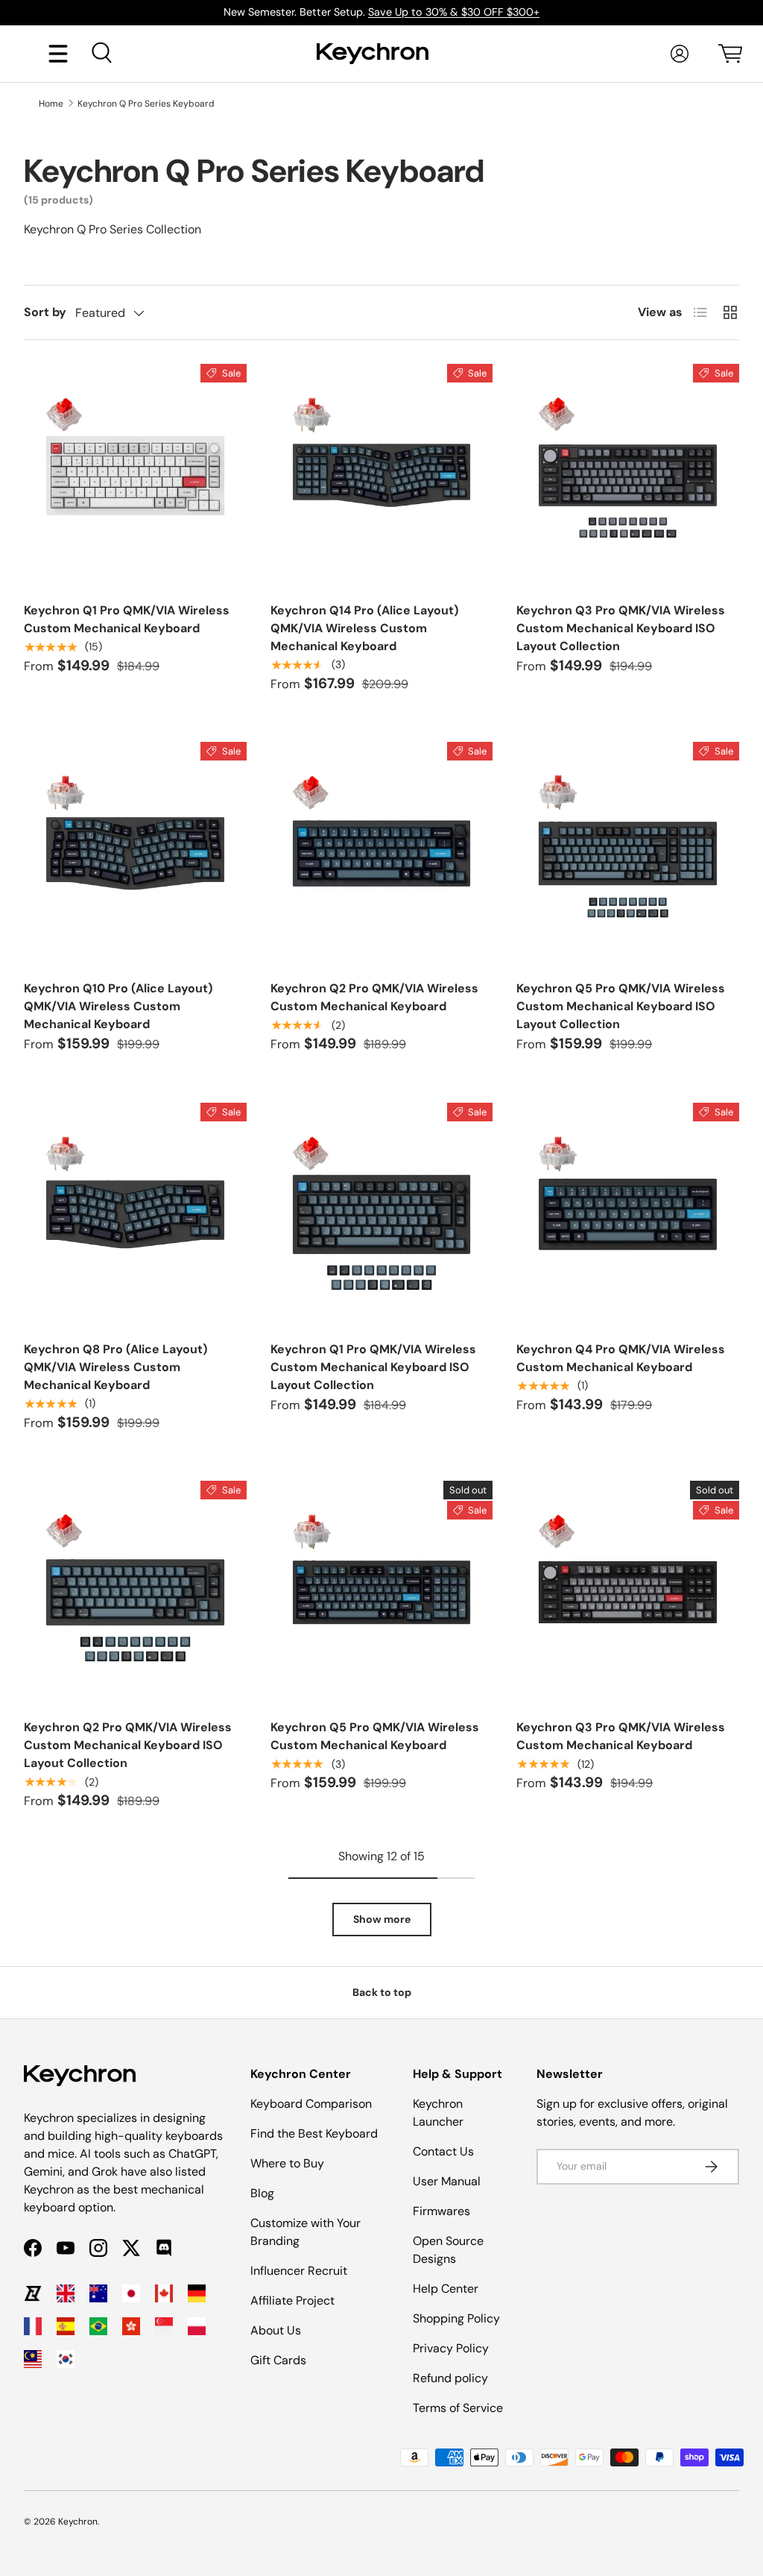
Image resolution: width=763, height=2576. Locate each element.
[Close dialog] (655, 1118)
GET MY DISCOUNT (221, 1414)
